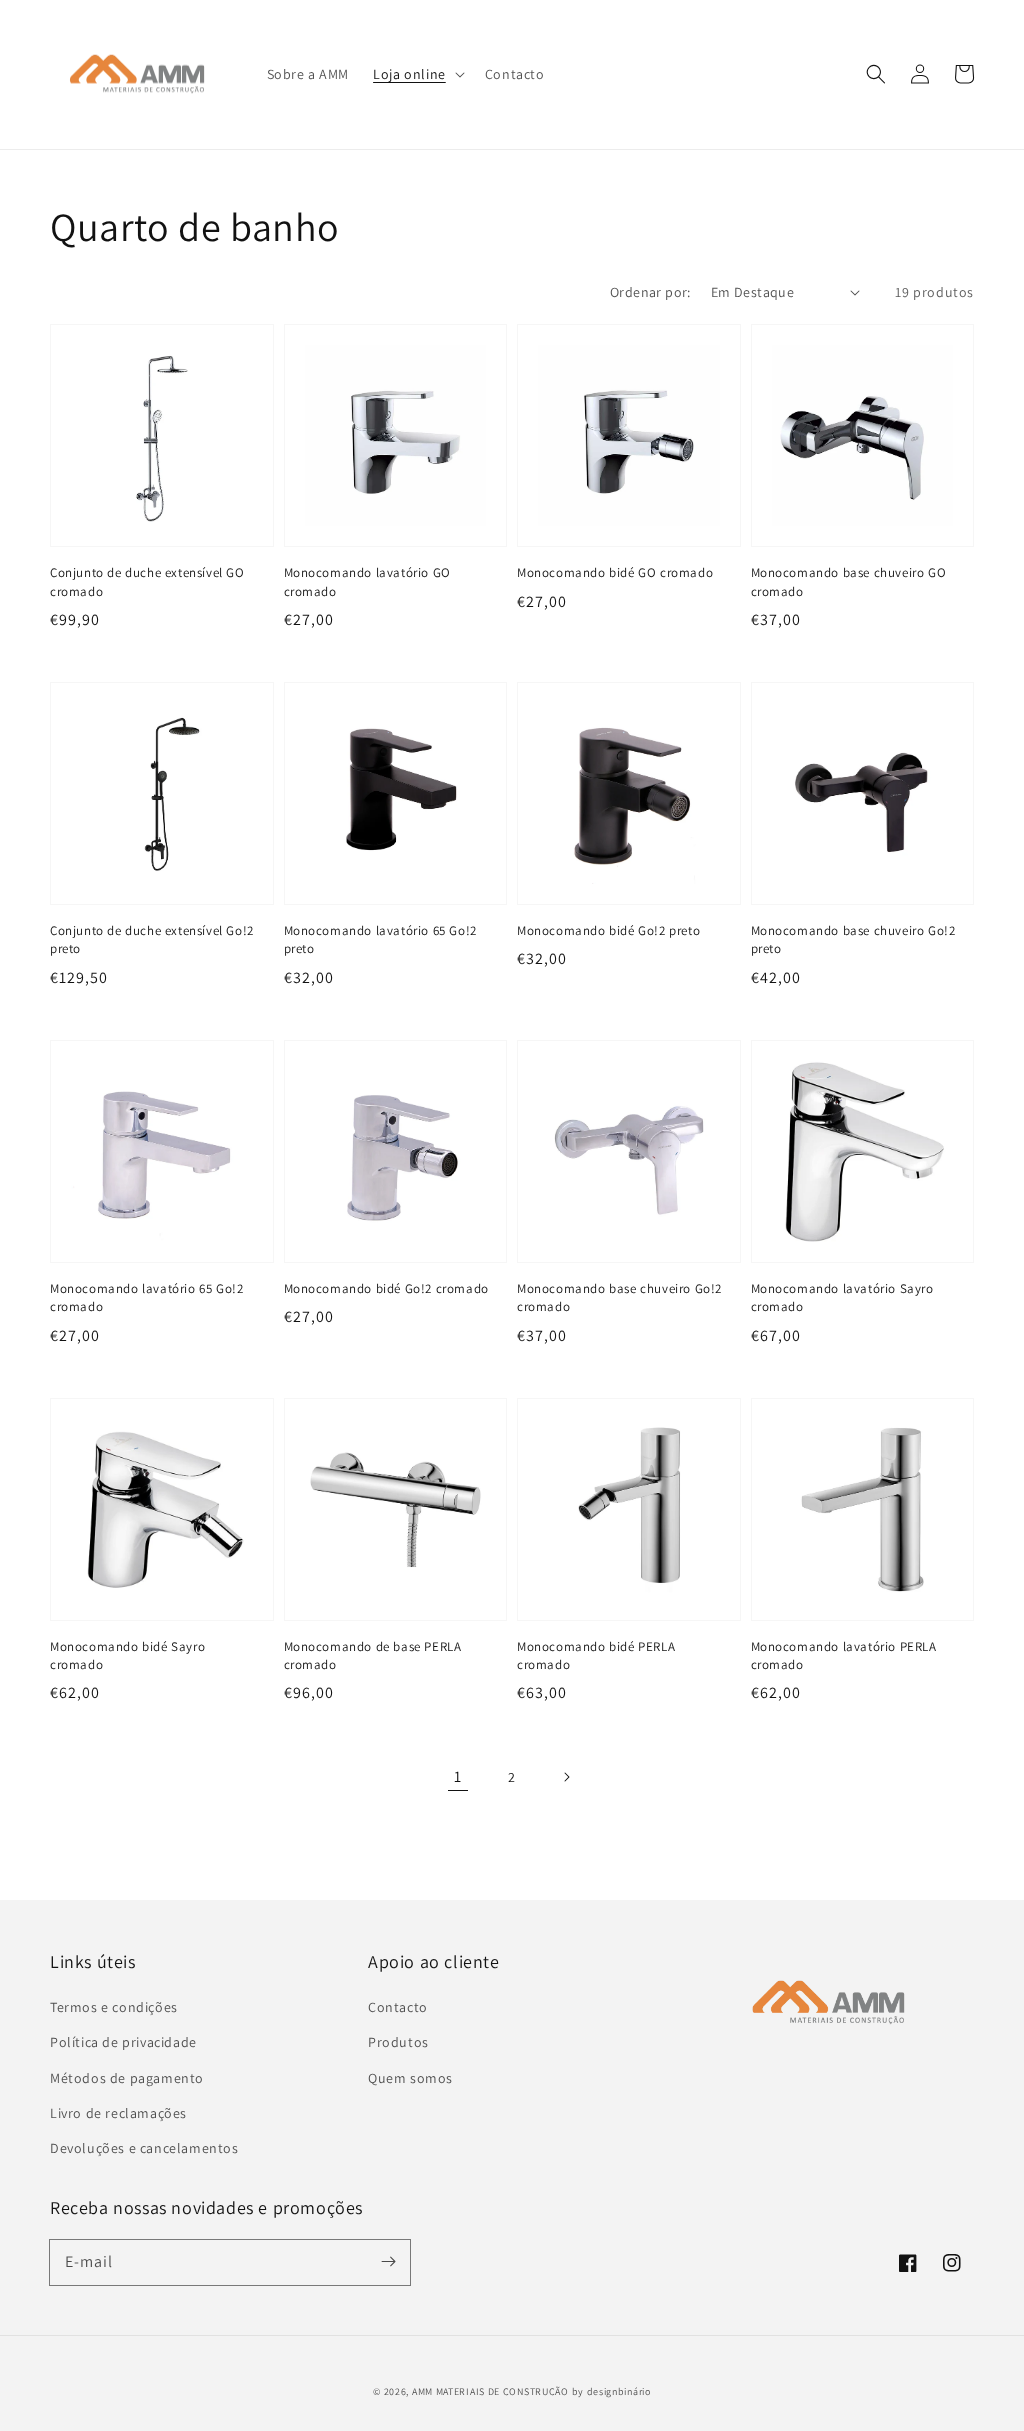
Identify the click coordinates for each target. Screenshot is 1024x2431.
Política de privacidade (123, 2042)
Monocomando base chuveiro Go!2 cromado (619, 1297)
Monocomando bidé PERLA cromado (596, 1655)
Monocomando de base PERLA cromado (373, 1655)
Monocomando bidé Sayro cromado (127, 1655)
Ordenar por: (650, 292)
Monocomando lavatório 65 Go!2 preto (380, 939)
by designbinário (611, 2391)
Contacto (398, 2007)
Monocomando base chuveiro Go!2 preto (853, 939)
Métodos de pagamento (127, 2078)
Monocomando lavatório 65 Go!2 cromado (146, 1297)
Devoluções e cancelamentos (144, 2148)
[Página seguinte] (566, 1777)
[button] (417, 74)
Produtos (398, 2042)
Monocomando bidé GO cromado (615, 572)
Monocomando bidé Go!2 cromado (386, 1288)
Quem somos (410, 2078)
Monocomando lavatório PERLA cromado (844, 1655)
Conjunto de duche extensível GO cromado (147, 581)
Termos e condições (114, 2007)
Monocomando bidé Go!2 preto (608, 930)
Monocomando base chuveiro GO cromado (849, 581)
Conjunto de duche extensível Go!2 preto (152, 939)
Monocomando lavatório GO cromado (367, 581)
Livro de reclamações (118, 2113)
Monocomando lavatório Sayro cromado (842, 1297)
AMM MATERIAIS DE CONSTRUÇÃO (490, 2391)
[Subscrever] (388, 2262)
